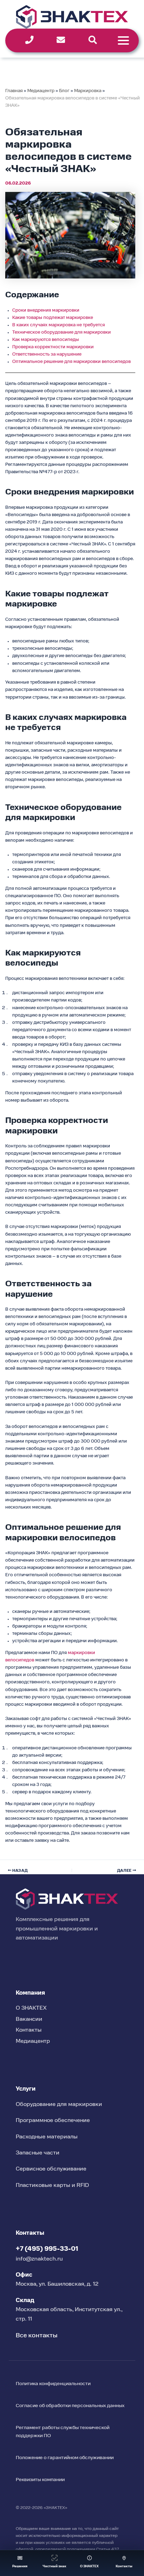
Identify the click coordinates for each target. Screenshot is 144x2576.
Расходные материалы (47, 2137)
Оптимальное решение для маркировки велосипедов (71, 362)
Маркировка (88, 91)
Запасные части (38, 2153)
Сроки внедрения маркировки (46, 310)
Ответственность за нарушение (47, 354)
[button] (20, 2563)
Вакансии (29, 2019)
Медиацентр (41, 91)
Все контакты (37, 2336)
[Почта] (61, 40)
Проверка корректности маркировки (53, 347)
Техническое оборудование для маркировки (62, 332)
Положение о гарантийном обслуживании (65, 2458)
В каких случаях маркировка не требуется (59, 325)
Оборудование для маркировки (59, 2105)
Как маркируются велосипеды (46, 340)
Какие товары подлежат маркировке (53, 318)
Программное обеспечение (53, 2121)
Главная (14, 91)
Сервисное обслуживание (51, 2169)
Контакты (29, 2030)
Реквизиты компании (40, 2480)
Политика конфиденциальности (53, 2384)
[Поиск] (93, 40)
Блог (64, 91)
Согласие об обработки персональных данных (70, 2406)
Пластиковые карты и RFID (52, 2186)
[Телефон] (29, 40)
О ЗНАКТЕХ (31, 2008)
